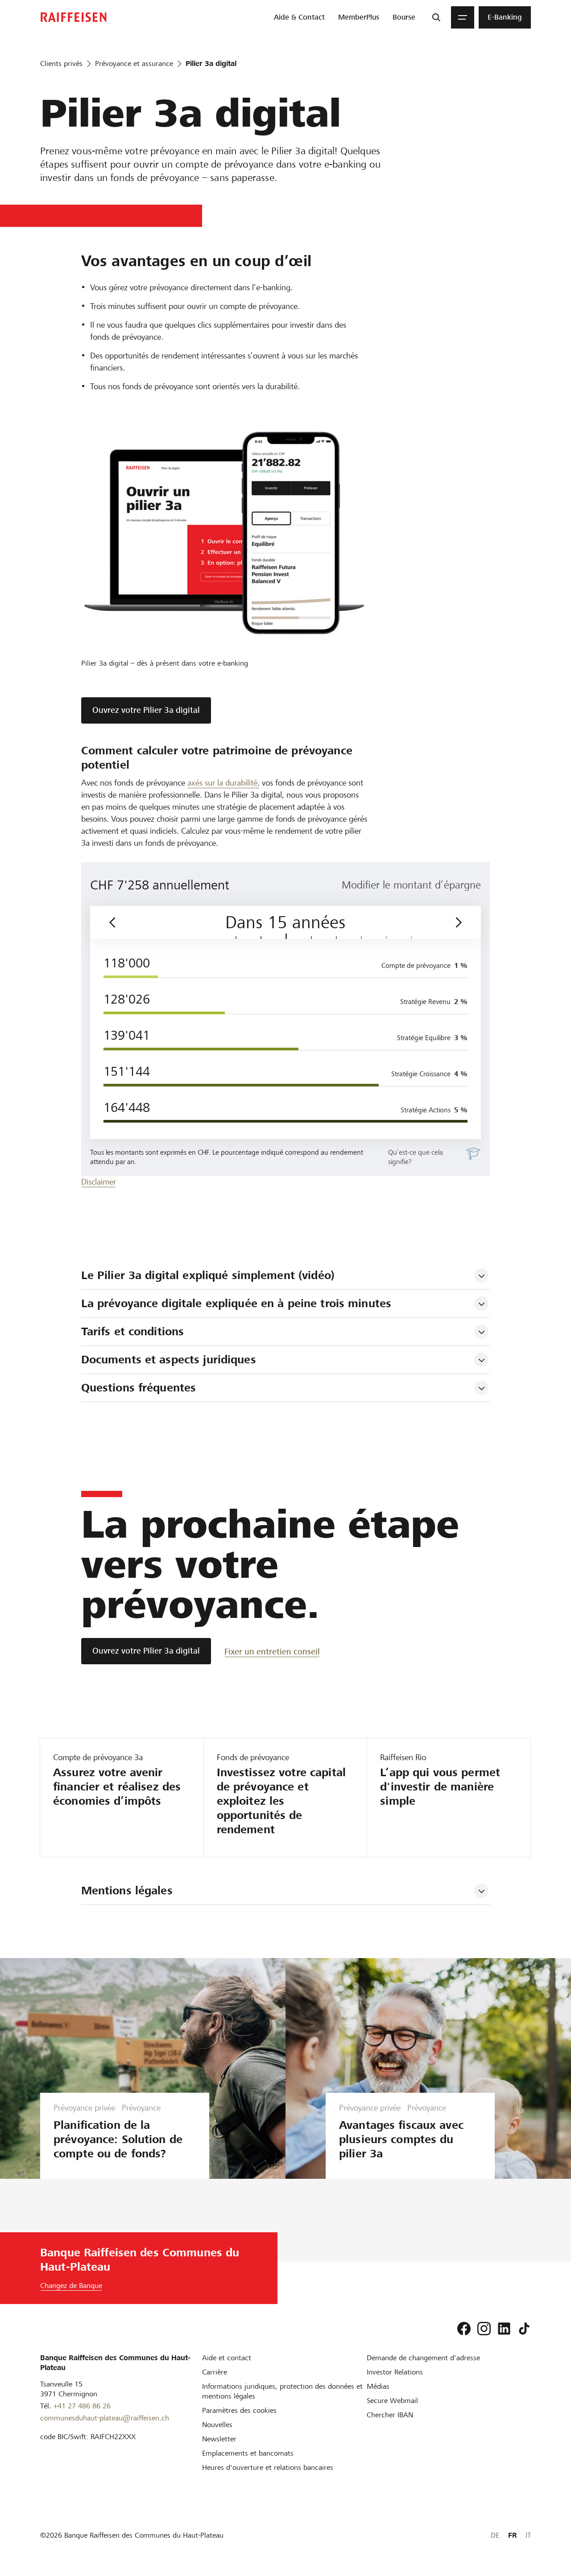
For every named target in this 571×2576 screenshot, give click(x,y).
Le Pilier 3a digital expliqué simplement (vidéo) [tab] (208, 1275)
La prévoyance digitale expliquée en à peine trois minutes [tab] (236, 1303)
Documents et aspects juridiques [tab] (169, 1360)
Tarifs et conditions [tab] (133, 1331)
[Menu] (463, 17)
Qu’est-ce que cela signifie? (416, 1157)
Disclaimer (99, 1182)
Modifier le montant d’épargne (411, 885)
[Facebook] (464, 2329)
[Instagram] (484, 2329)
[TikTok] (524, 2329)
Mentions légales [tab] (127, 1891)
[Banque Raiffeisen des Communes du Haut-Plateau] (74, 17)
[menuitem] (299, 17)
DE (495, 2535)
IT (528, 2535)
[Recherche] (436, 17)
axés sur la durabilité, (223, 783)
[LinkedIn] (504, 2329)
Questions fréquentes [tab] (139, 1388)
